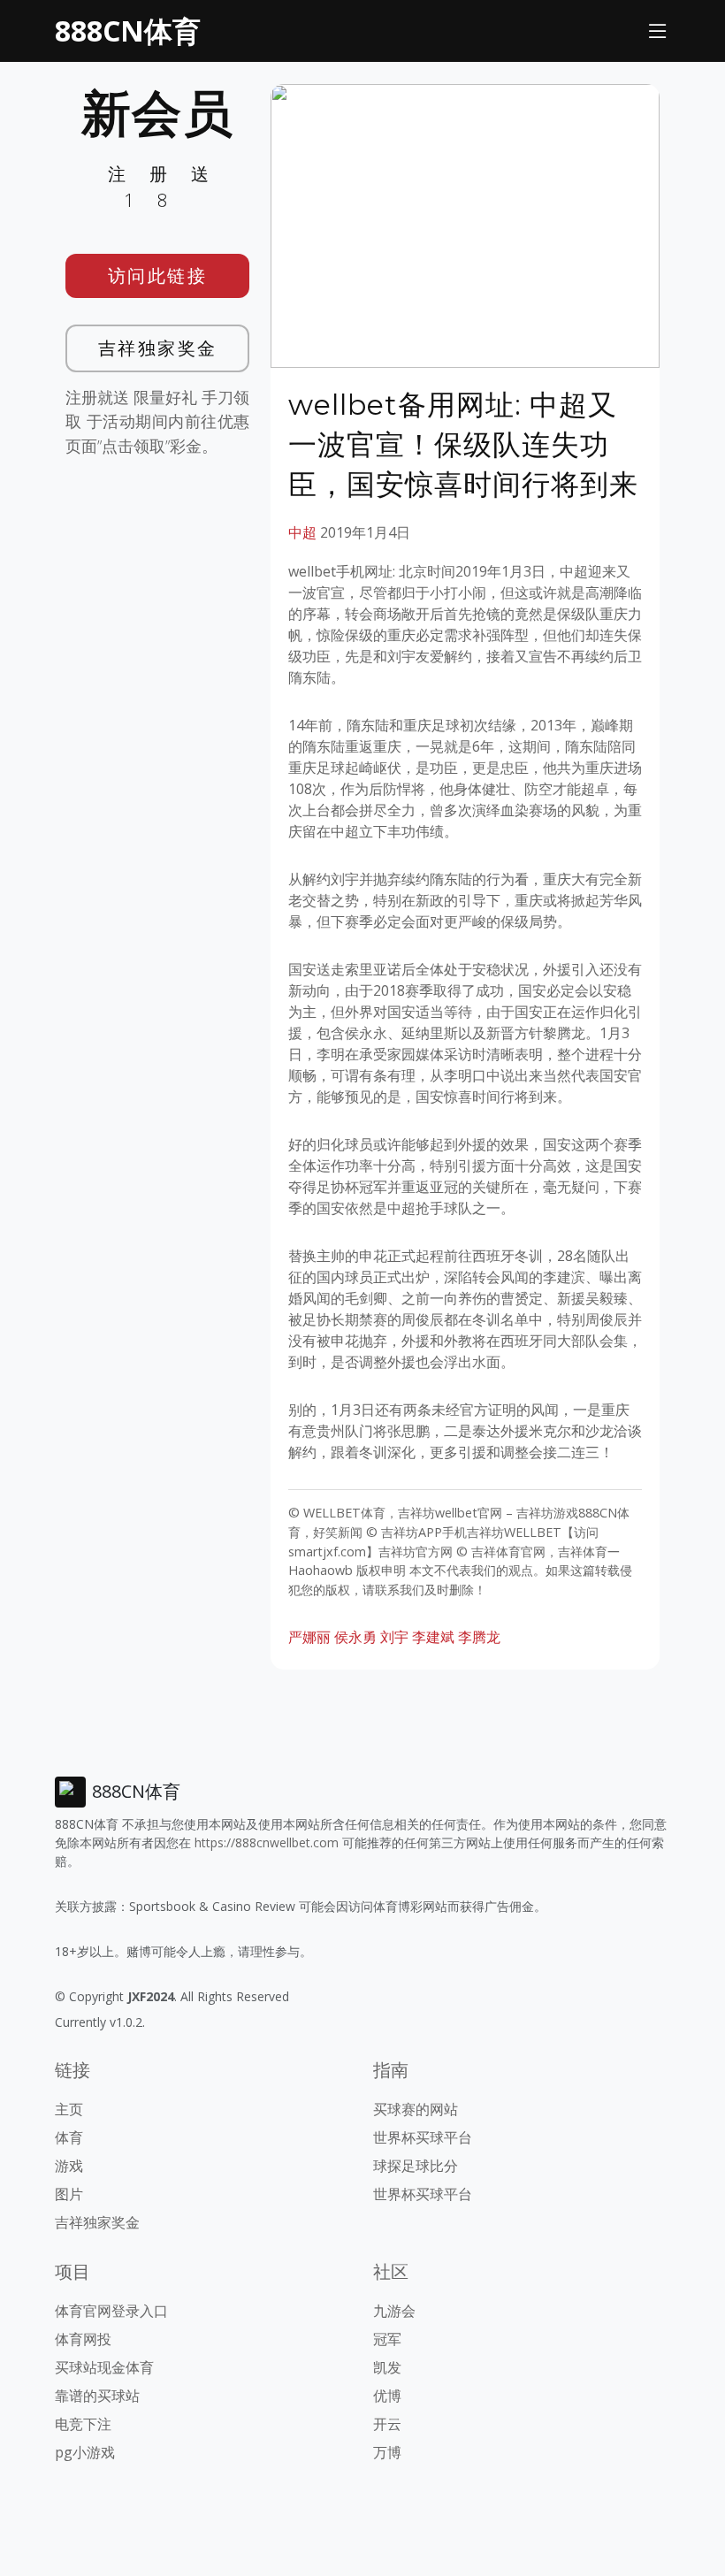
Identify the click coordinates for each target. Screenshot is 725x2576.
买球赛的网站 (416, 2109)
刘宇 (394, 1637)
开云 (387, 2424)
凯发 (387, 2367)
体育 (69, 2137)
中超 (302, 532)
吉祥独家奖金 (158, 348)
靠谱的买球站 (97, 2396)
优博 (387, 2396)
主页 (69, 2109)
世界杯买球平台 (423, 2137)
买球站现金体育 (104, 2367)
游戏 (69, 2166)
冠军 (387, 2339)
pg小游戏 (85, 2452)
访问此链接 (158, 275)
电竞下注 (83, 2424)
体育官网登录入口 (111, 2311)
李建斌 (433, 1637)
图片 (69, 2194)
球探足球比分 (416, 2166)
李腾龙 (479, 1637)
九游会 (394, 2311)
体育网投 (83, 2339)
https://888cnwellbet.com (267, 1842)
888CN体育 (128, 31)
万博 (387, 2452)
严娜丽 (309, 1637)
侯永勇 (355, 1637)
